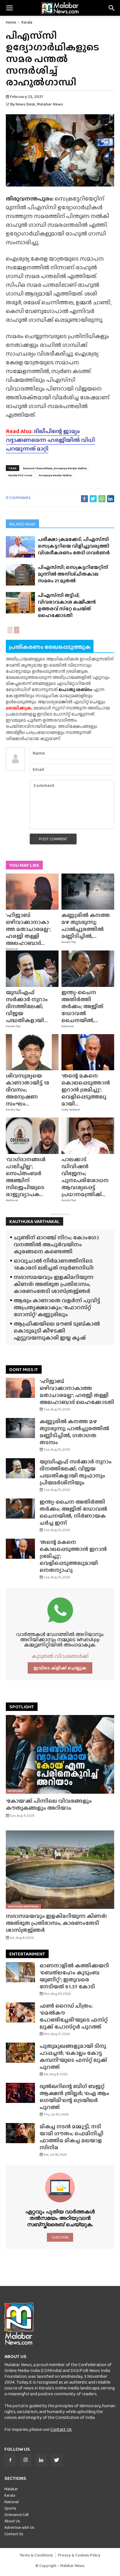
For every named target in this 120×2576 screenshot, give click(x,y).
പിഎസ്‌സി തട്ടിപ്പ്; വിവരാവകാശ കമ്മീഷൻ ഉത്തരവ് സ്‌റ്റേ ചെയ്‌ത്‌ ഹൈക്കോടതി (67, 605)
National (12, 949)
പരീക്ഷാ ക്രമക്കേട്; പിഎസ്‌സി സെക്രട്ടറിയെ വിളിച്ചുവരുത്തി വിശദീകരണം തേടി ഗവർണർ (74, 546)
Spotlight (16, 1791)
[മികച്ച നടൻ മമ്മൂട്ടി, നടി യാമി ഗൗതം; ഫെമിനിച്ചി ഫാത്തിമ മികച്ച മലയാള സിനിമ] (20, 2133)
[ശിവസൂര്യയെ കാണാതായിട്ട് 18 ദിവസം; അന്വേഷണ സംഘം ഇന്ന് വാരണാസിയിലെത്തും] (32, 1052)
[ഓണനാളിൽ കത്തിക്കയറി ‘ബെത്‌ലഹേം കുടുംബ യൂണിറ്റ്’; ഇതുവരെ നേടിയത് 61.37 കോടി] (20, 1972)
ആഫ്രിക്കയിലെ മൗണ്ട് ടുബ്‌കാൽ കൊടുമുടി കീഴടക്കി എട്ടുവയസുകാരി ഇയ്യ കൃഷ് (57, 1331)
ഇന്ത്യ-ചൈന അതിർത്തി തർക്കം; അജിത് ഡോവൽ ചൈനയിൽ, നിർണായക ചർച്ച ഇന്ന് (73, 1512)
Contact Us (61, 2429)
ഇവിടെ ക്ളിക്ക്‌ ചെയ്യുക (60, 1668)
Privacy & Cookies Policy (79, 2555)
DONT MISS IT (24, 1369)
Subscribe (60, 2237)
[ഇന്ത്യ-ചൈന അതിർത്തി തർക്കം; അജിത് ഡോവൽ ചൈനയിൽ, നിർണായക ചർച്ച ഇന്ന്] (88, 969)
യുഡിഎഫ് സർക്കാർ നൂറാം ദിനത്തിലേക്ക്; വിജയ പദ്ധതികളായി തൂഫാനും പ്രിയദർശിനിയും (76, 1472)
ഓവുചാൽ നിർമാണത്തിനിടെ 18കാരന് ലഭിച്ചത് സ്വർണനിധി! (54, 1264)
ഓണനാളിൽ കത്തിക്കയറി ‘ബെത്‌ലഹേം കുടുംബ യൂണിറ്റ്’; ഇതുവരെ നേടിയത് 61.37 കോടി (74, 1976)
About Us (12, 2521)
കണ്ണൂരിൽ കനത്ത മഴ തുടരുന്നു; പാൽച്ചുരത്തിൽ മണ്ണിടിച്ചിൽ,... (86, 926)
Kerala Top (69, 942)
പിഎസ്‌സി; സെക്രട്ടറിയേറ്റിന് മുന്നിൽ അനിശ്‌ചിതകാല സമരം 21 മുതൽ (73, 574)
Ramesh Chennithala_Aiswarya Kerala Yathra (55, 468)
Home (11, 22)
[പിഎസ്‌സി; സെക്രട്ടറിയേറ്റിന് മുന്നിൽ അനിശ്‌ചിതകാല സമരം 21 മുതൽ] (20, 575)
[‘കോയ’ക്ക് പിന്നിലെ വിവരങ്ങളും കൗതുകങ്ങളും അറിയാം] (60, 1754)
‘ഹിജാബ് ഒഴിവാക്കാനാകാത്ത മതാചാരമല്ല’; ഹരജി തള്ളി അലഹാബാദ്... (28, 929)
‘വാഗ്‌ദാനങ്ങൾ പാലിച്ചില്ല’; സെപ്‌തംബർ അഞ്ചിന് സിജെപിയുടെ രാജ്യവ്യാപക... (26, 1177)
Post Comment (53, 839)
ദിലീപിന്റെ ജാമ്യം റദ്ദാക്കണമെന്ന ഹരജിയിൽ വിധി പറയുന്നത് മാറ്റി (50, 440)
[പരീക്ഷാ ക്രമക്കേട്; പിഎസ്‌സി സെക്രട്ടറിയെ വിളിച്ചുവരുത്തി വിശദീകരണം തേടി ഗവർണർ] (20, 547)
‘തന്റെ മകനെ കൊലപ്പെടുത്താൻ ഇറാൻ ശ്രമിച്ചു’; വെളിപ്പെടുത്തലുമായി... (86, 1090)
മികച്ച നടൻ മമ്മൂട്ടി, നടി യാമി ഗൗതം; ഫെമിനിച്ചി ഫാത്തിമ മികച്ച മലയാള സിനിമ (72, 2137)
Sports (10, 2508)
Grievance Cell (16, 2515)
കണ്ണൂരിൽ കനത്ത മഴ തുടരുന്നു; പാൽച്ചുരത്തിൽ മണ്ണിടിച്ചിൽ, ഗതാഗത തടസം (74, 1432)
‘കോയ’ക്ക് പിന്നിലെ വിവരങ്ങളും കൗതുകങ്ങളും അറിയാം (49, 1804)
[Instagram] (26, 2460)
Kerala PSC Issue (20, 475)
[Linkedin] (41, 2460)
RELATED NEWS (22, 524)
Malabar (11, 2489)
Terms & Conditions (36, 2555)
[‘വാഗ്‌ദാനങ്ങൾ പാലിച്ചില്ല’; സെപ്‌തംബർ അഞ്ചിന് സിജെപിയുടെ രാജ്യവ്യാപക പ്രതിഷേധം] (32, 1136)
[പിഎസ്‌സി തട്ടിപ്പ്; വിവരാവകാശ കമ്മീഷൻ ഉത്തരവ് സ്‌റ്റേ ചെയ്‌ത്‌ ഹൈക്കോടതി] (20, 603)
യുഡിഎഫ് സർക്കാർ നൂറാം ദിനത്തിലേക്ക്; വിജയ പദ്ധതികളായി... (27, 1006)
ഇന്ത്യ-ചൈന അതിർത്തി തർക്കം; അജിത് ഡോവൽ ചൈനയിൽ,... (82, 1006)
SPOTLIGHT (22, 1707)
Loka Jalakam (71, 1110)
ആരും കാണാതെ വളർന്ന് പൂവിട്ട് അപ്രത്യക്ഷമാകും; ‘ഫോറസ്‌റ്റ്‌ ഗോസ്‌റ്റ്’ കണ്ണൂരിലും (57, 1307)
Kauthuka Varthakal (23, 1906)
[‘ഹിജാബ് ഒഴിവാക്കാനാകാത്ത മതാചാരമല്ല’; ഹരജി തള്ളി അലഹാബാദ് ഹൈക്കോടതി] (32, 892)
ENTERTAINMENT (27, 1954)
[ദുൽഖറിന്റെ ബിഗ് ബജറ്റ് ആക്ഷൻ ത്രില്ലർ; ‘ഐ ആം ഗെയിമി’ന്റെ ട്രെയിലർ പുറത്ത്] (20, 2093)
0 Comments (18, 497)
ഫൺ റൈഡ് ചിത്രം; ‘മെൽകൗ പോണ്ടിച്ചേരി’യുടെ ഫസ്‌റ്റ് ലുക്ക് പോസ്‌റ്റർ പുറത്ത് (74, 2016)
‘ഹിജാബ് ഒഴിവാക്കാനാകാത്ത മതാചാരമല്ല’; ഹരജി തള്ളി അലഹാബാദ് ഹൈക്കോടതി (77, 1392)
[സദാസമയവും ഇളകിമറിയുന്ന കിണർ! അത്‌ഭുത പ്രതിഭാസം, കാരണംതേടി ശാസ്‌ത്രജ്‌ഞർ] (60, 1870)
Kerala (27, 22)
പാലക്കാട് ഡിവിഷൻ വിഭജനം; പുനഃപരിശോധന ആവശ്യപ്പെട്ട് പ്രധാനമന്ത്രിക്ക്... (85, 1177)
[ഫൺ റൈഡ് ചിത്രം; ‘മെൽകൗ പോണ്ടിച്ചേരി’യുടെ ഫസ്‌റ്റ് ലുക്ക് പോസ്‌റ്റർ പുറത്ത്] (20, 2012)
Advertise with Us (19, 2527)
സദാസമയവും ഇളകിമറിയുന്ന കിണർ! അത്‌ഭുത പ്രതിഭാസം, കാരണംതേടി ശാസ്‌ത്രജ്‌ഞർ (54, 1284)
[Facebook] (10, 2460)
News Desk (25, 104)
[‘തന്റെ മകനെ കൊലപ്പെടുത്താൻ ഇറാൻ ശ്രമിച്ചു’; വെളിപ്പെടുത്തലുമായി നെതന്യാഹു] (88, 1052)
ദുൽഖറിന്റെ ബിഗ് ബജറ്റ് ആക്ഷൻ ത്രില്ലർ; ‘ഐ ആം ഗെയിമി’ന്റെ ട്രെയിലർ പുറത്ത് (74, 2097)
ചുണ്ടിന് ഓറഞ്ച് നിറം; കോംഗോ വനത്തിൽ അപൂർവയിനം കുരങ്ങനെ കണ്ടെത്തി (56, 1244)
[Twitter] (57, 2460)
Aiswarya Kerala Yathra (55, 475)
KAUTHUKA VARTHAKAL (35, 1221)
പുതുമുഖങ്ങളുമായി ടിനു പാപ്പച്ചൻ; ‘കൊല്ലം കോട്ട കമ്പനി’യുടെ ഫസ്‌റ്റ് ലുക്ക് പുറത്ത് (73, 2056)
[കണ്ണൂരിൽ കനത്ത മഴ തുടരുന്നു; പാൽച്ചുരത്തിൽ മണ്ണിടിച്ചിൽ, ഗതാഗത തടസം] (88, 892)
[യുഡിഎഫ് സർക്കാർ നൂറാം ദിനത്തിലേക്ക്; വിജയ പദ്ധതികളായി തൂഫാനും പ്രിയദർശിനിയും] (32, 969)
